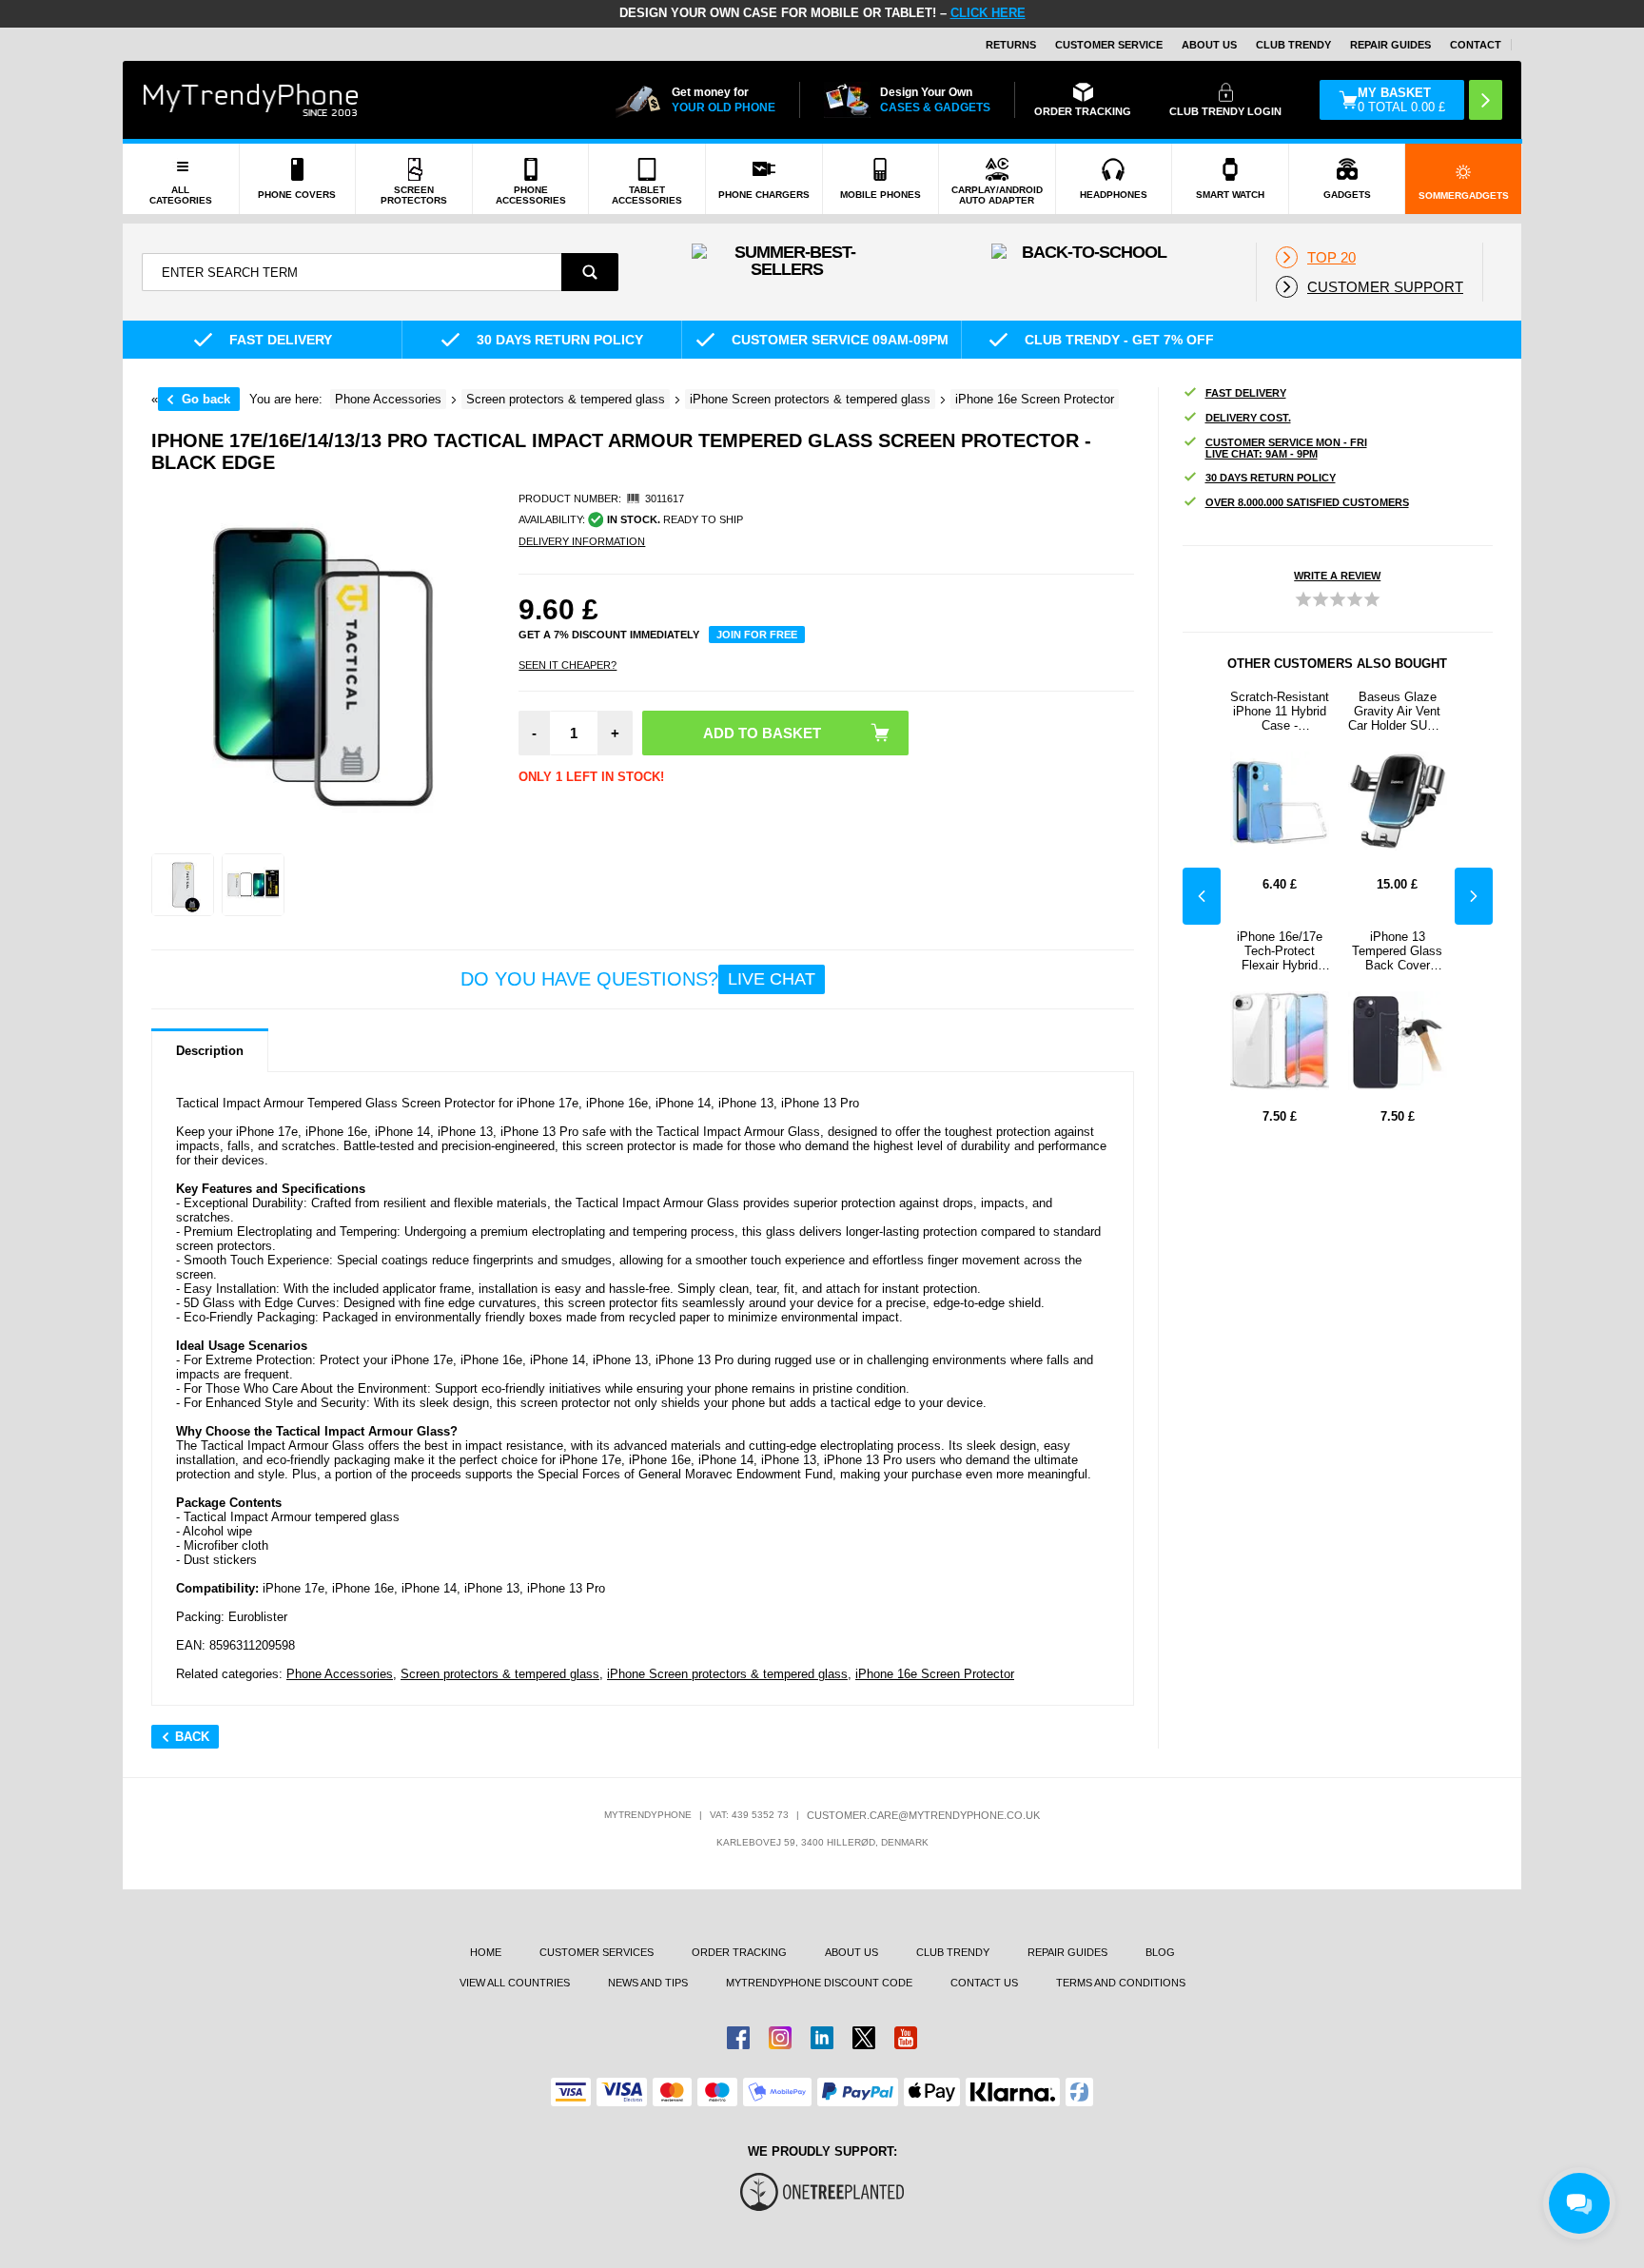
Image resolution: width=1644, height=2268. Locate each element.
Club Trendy (1293, 45)
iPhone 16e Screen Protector (935, 1674)
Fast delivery (1246, 393)
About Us (1209, 45)
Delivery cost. (1248, 418)
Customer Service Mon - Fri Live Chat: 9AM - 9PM (1286, 448)
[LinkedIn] (822, 2038)
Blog (1160, 1952)
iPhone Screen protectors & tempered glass (727, 1674)
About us (851, 1952)
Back (192, 1737)
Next (1474, 896)
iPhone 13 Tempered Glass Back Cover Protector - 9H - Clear (1397, 951)
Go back (206, 399)
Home (486, 1952)
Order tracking (739, 1952)
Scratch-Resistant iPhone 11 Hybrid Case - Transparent (1280, 711)
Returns (1011, 45)
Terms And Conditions (1121, 1983)
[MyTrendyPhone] (251, 100)
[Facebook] (738, 2038)
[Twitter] (864, 2038)
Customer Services (597, 1952)
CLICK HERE (988, 13)
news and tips (648, 1983)
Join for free (757, 635)
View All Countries (515, 1983)
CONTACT (1476, 45)
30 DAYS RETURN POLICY (1271, 478)
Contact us (984, 1983)
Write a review (1337, 576)
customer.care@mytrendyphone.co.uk (923, 1815)
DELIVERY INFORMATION (582, 541)
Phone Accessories (340, 1674)
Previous (1202, 896)
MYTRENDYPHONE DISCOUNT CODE (819, 1983)
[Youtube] (906, 2038)
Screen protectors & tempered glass (500, 1674)
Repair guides (1390, 45)
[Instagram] (780, 2038)
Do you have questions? (638, 979)
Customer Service (1109, 45)
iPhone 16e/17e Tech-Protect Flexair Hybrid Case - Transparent (1280, 951)
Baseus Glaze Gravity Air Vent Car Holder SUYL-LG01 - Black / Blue (1397, 711)
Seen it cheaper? (568, 665)
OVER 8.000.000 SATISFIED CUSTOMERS (1307, 502)
